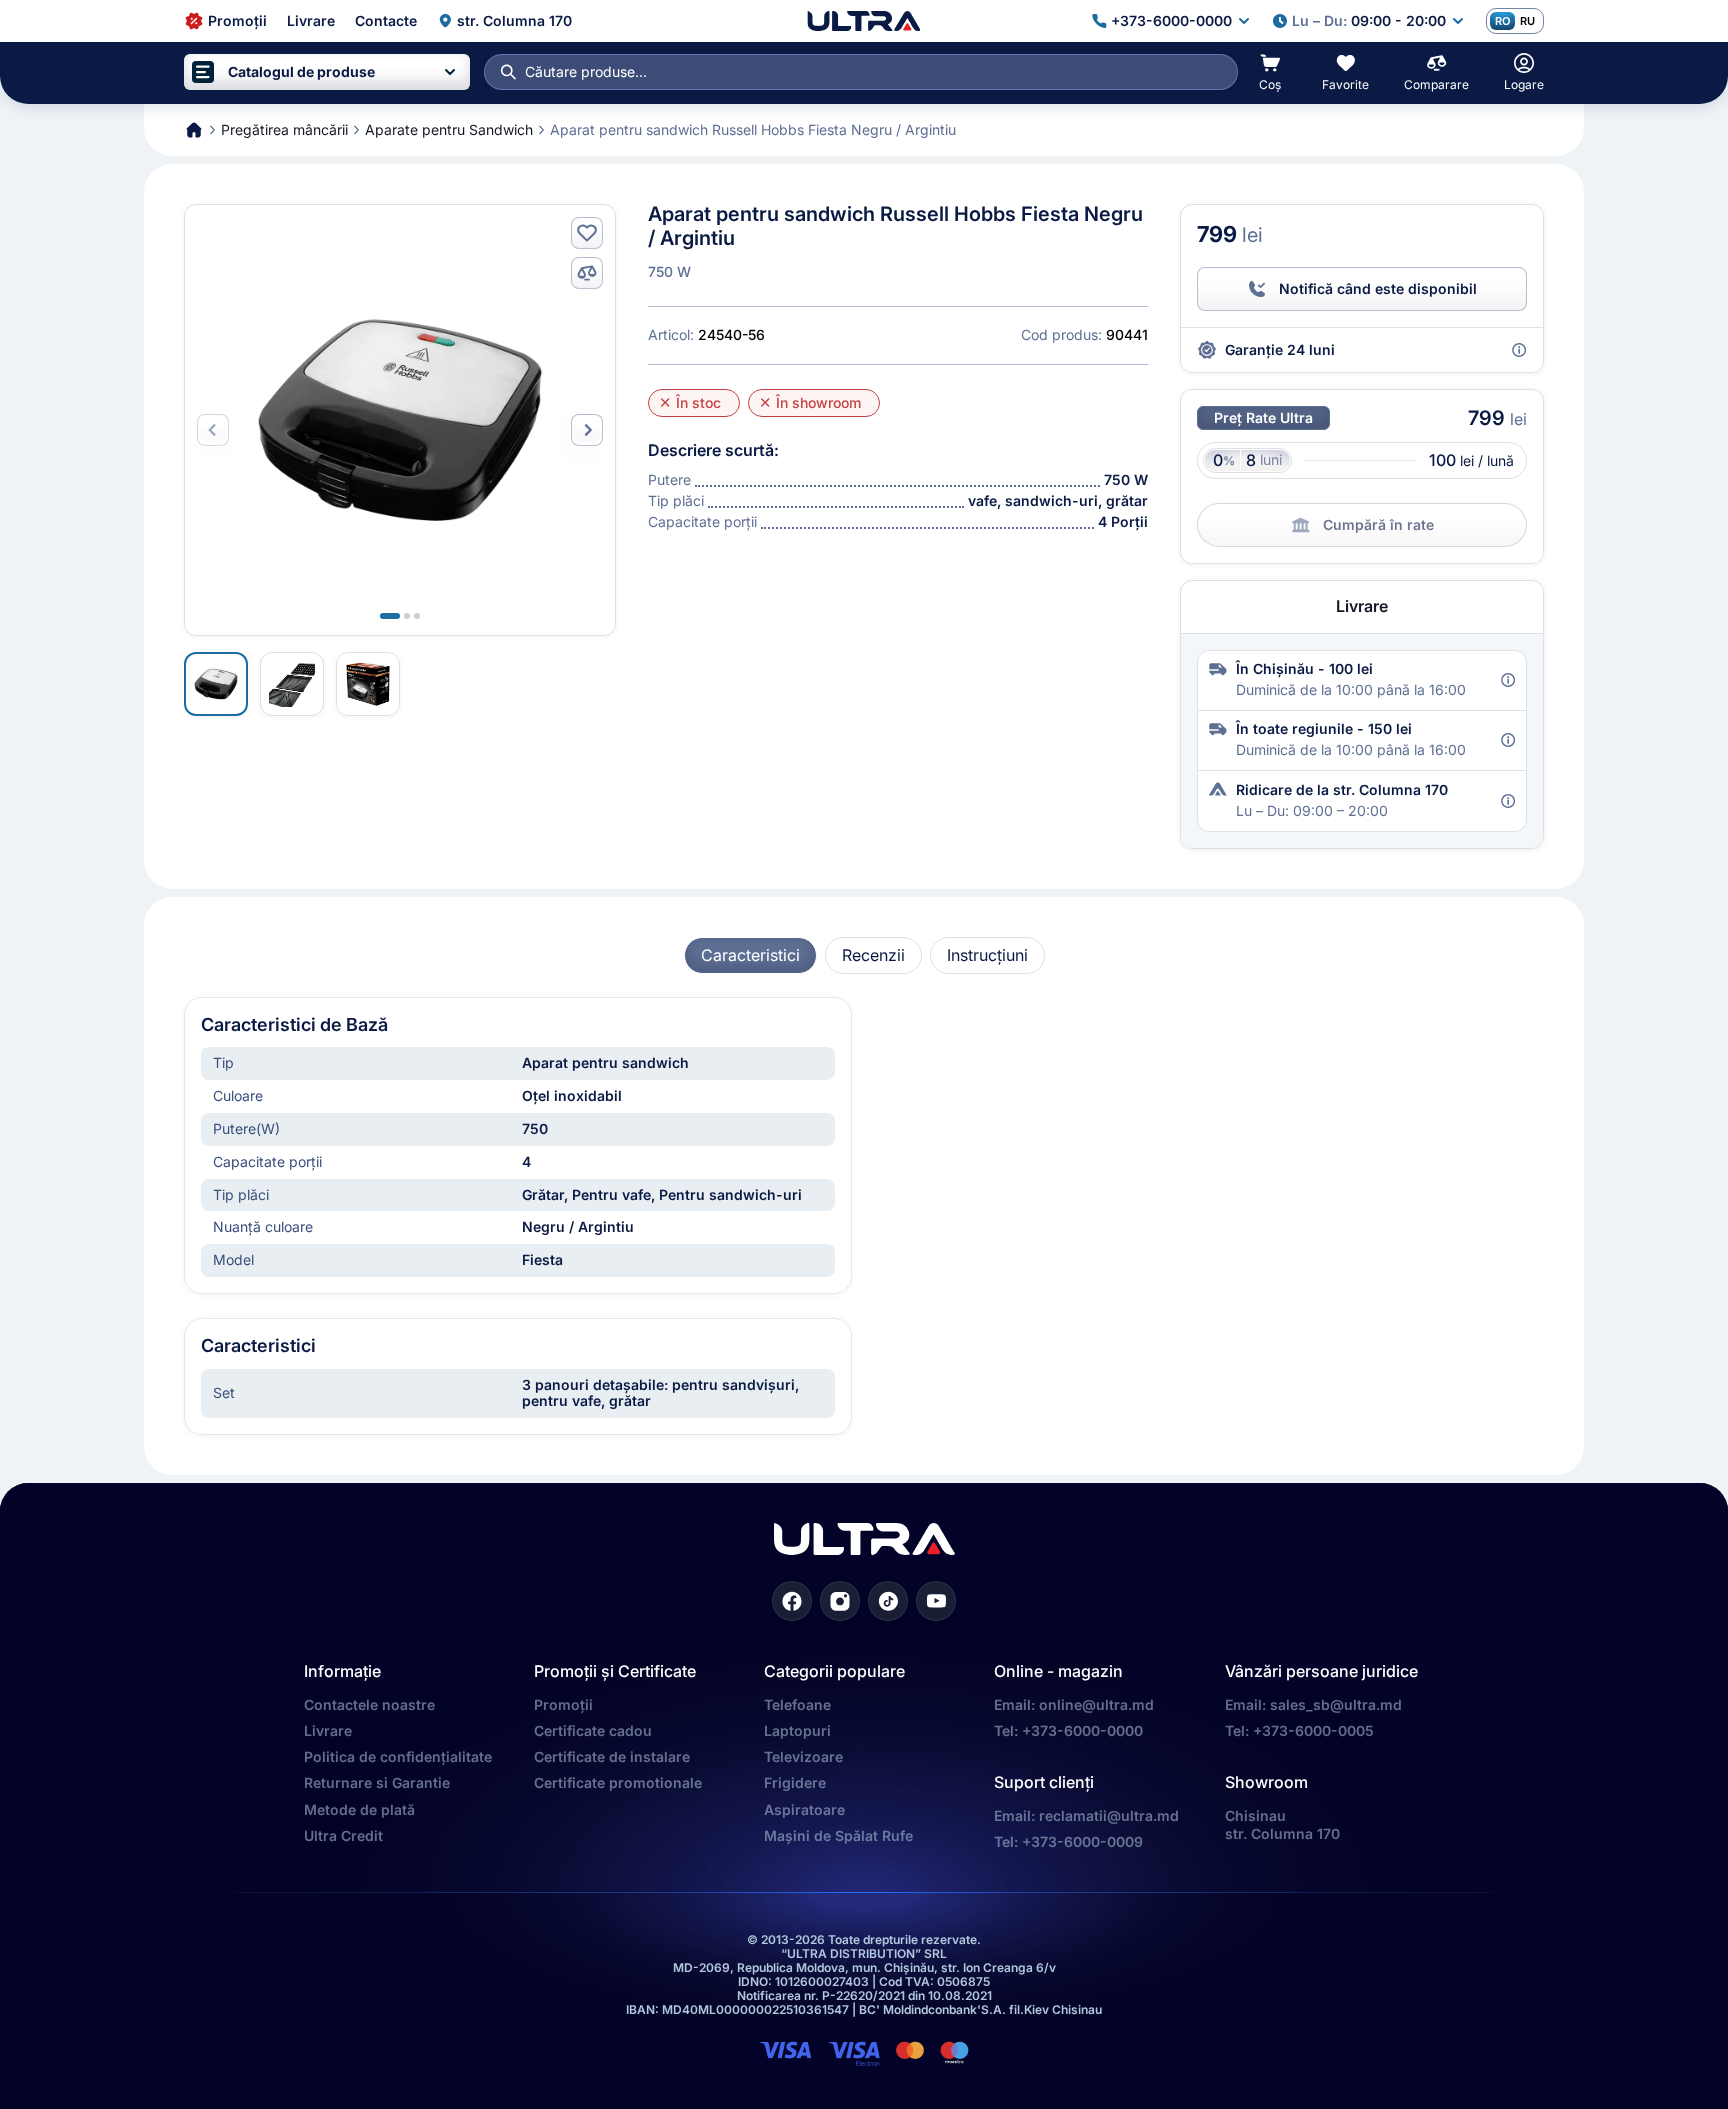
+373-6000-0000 (1082, 1730)
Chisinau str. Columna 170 (1282, 1824)
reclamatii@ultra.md (1109, 1815)
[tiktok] (888, 1601)
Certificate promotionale (618, 1782)
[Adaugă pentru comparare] (587, 273)
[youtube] (936, 1601)
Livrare (328, 1730)
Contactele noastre (369, 1704)
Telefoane (797, 1704)
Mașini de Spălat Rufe (838, 1835)
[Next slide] (587, 430)
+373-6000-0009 (1082, 1841)
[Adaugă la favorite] (587, 233)
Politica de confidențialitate (398, 1756)
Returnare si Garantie (377, 1782)
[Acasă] (863, 21)
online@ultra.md (1096, 1704)
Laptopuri (797, 1730)
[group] (750, 955)
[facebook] (792, 1601)
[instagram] (840, 1601)
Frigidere (795, 1782)
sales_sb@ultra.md (1336, 1704)
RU (1527, 21)
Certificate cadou (593, 1730)
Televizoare (803, 1756)
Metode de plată (359, 1809)
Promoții (563, 1704)
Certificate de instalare (612, 1756)
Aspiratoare (804, 1809)
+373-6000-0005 (1313, 1730)
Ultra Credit (343, 1835)
